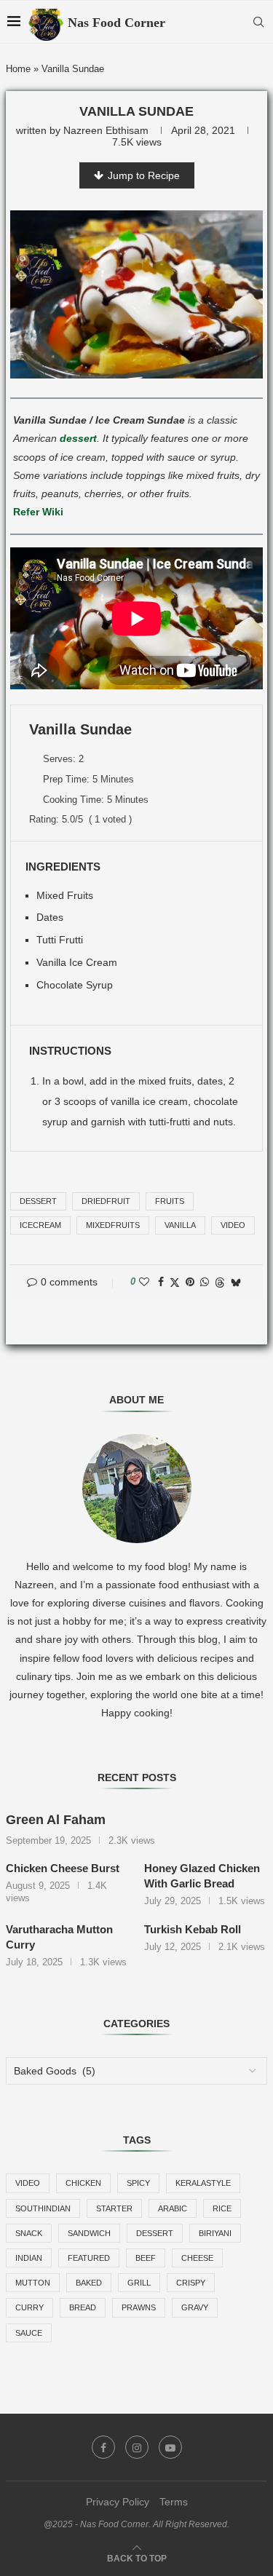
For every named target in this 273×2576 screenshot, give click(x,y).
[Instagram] (137, 2447)
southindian (43, 2208)
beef (146, 2258)
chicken (83, 2183)
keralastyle (203, 2183)
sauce (29, 2333)
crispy (191, 2283)
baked (89, 2283)
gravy (195, 2307)
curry (29, 2307)
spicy (138, 2183)
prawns (139, 2307)
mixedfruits (113, 1225)
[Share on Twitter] (175, 1282)
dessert (78, 438)
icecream (40, 1225)
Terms (174, 2502)
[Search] (258, 22)
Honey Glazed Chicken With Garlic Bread (202, 1876)
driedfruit (106, 1201)
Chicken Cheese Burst (63, 1868)
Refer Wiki (38, 512)
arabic (173, 2208)
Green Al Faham (56, 1820)
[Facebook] (103, 2447)
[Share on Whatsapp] (205, 1282)
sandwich (89, 2233)
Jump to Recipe (144, 175)
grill (139, 2283)
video (233, 1225)
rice (222, 2208)
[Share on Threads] (220, 1282)
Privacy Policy (118, 2502)
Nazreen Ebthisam (106, 130)
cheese (197, 2258)
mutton (33, 2283)
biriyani (215, 2233)
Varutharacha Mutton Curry (59, 1937)
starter (114, 2208)
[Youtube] (170, 2447)
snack (29, 2233)
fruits (170, 1201)
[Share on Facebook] (161, 1282)
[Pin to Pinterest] (190, 1282)
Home (18, 69)
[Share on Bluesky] (236, 1282)
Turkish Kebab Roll (193, 1929)
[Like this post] (144, 1282)
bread (83, 2307)
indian (29, 2258)
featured (89, 2258)
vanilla (180, 1225)
